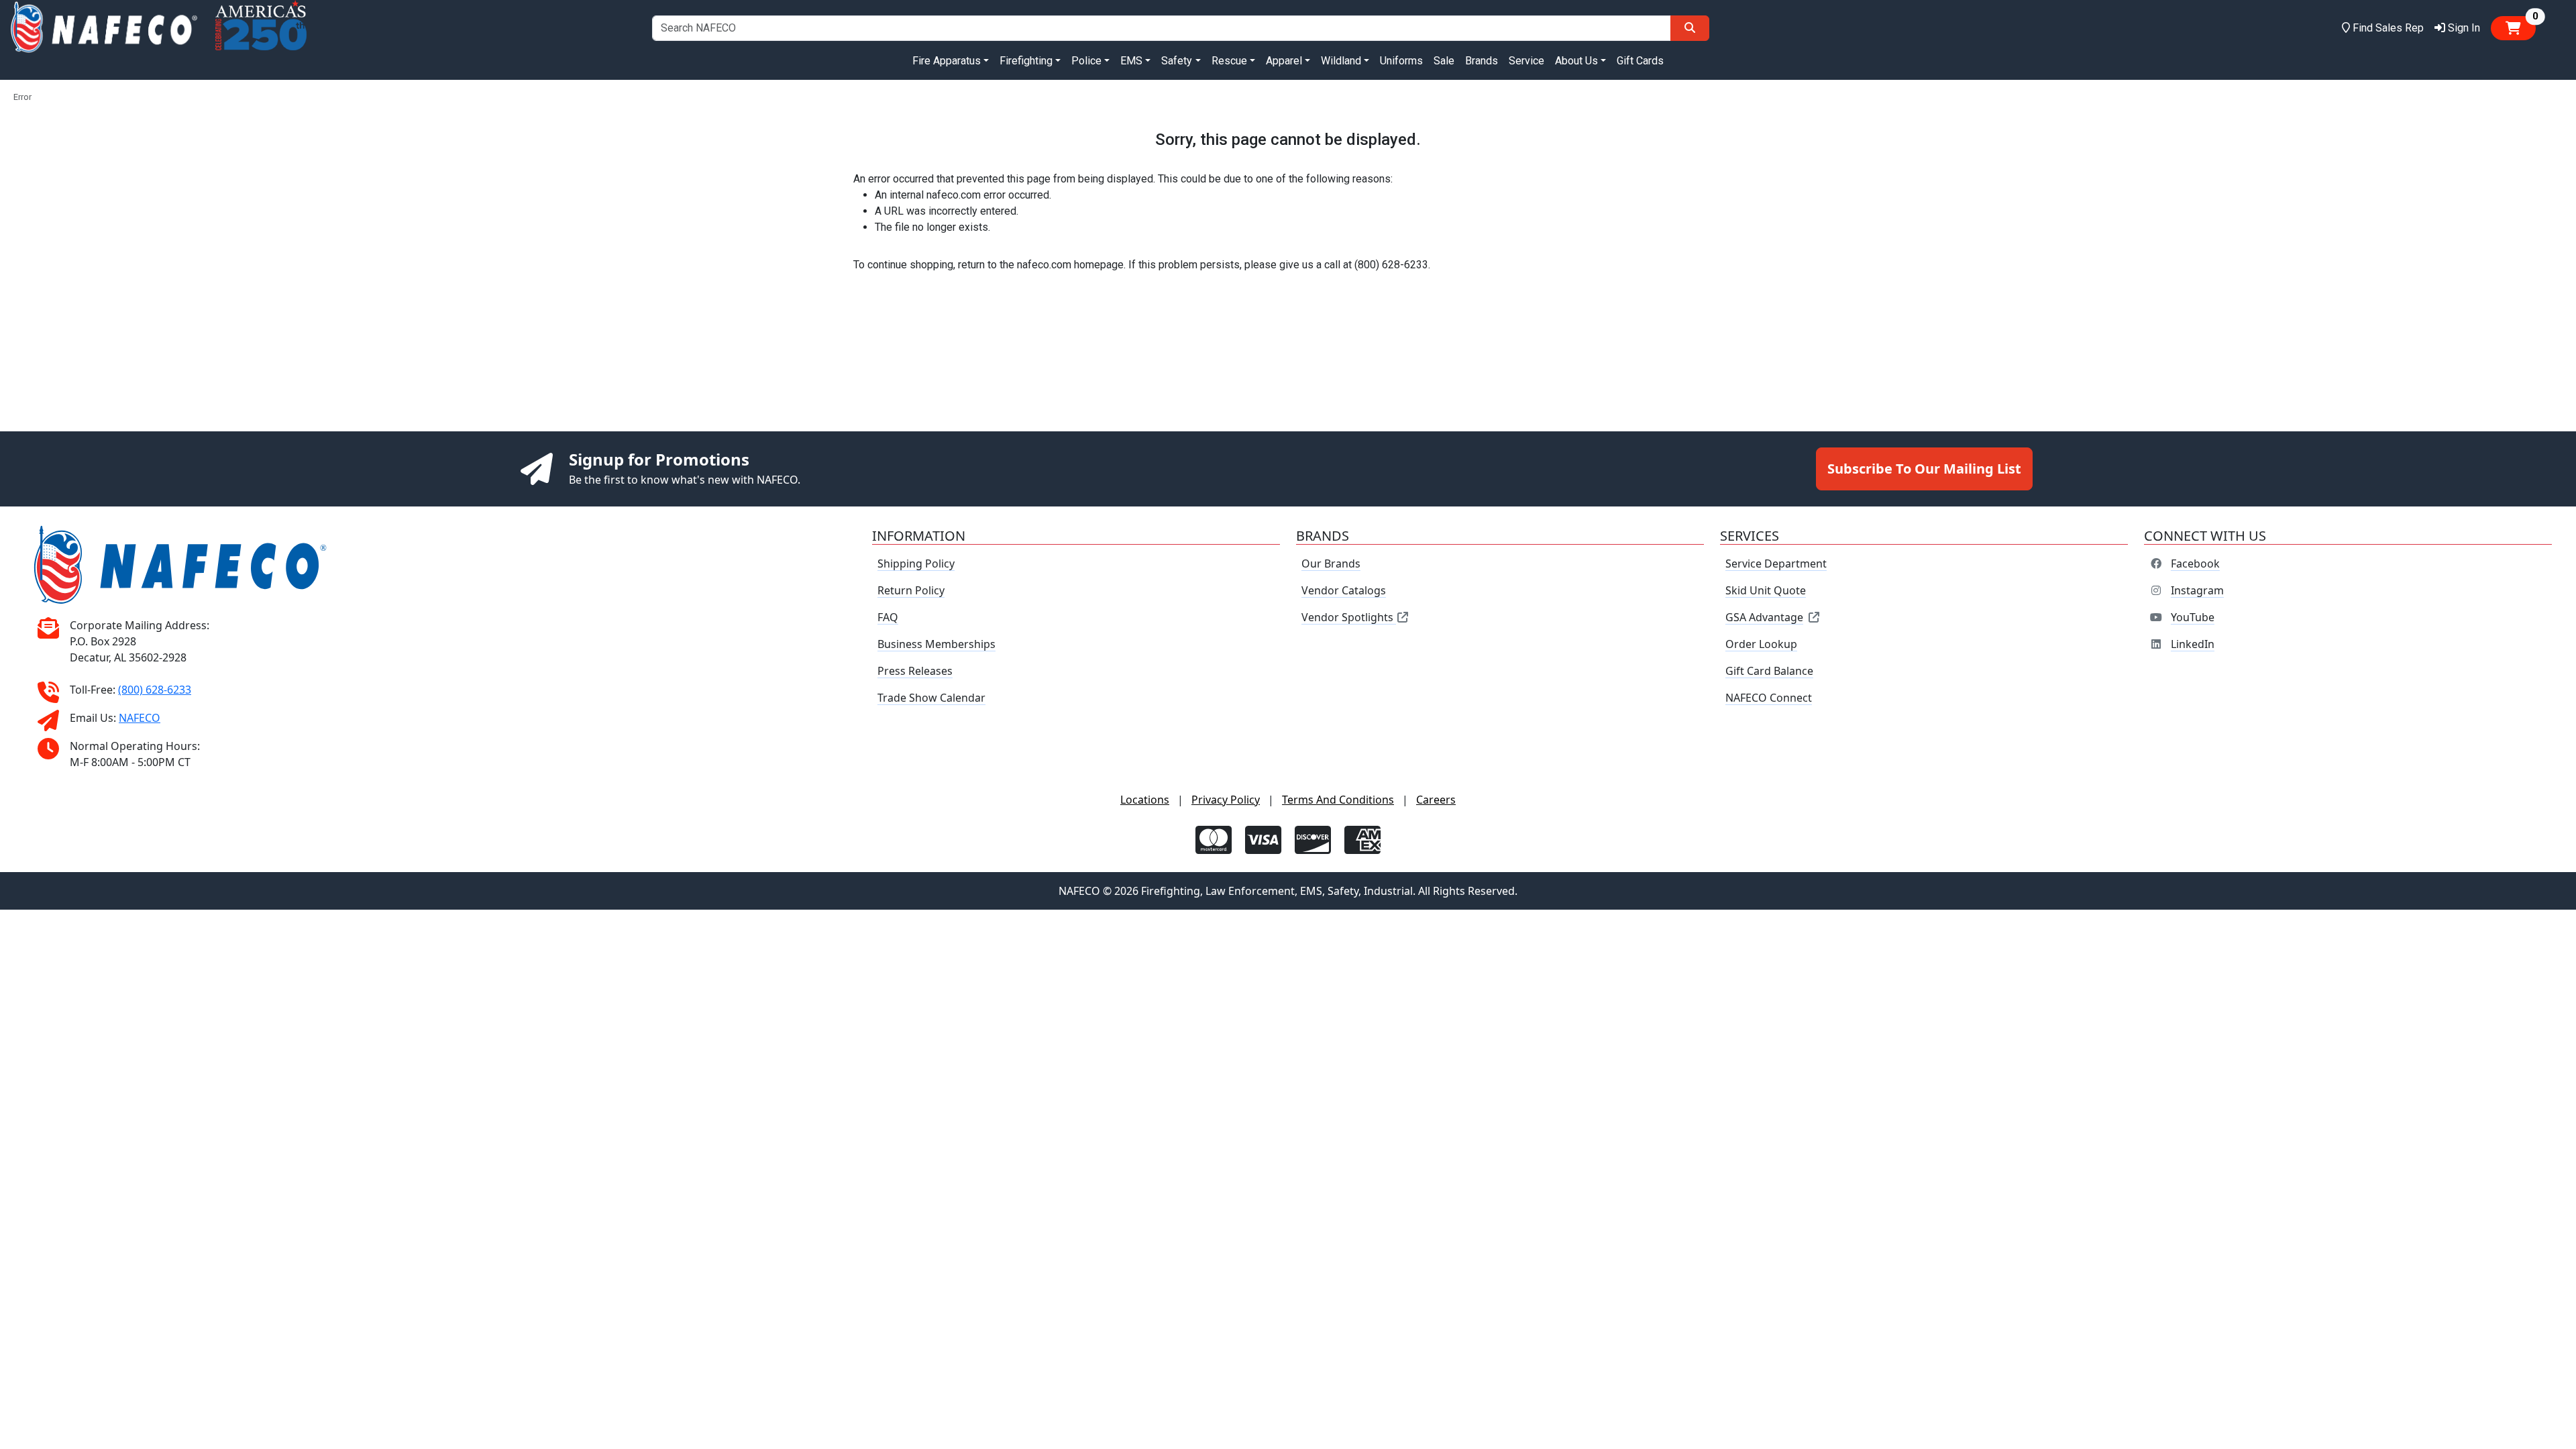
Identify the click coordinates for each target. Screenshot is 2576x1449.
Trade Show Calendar (931, 698)
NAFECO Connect (1769, 698)
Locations (1145, 800)
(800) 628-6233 (155, 690)
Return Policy (911, 590)
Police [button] (1086, 61)
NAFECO (140, 718)
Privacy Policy (1226, 800)
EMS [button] (1131, 61)
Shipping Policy (916, 563)
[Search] (1690, 28)
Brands (1482, 61)
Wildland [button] (1341, 61)
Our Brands (1331, 563)
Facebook (2195, 563)
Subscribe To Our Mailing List (1924, 469)
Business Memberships (936, 644)
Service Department (1776, 563)
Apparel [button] (1284, 61)
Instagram (2197, 590)
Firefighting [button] (1026, 61)
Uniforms (1401, 61)
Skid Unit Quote (1766, 590)
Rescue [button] (1229, 61)
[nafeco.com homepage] (104, 28)
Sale (1444, 61)
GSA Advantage (1764, 617)
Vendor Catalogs (1344, 590)
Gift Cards (1640, 61)
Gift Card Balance (1769, 671)
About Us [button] (1576, 61)
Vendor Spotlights (1349, 617)
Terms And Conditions (1338, 800)
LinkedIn (2193, 644)
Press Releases (915, 671)
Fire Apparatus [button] (947, 61)
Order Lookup (1761, 644)
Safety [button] (1177, 61)
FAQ (888, 617)
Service (1526, 61)
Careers (1436, 800)
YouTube (2193, 617)
